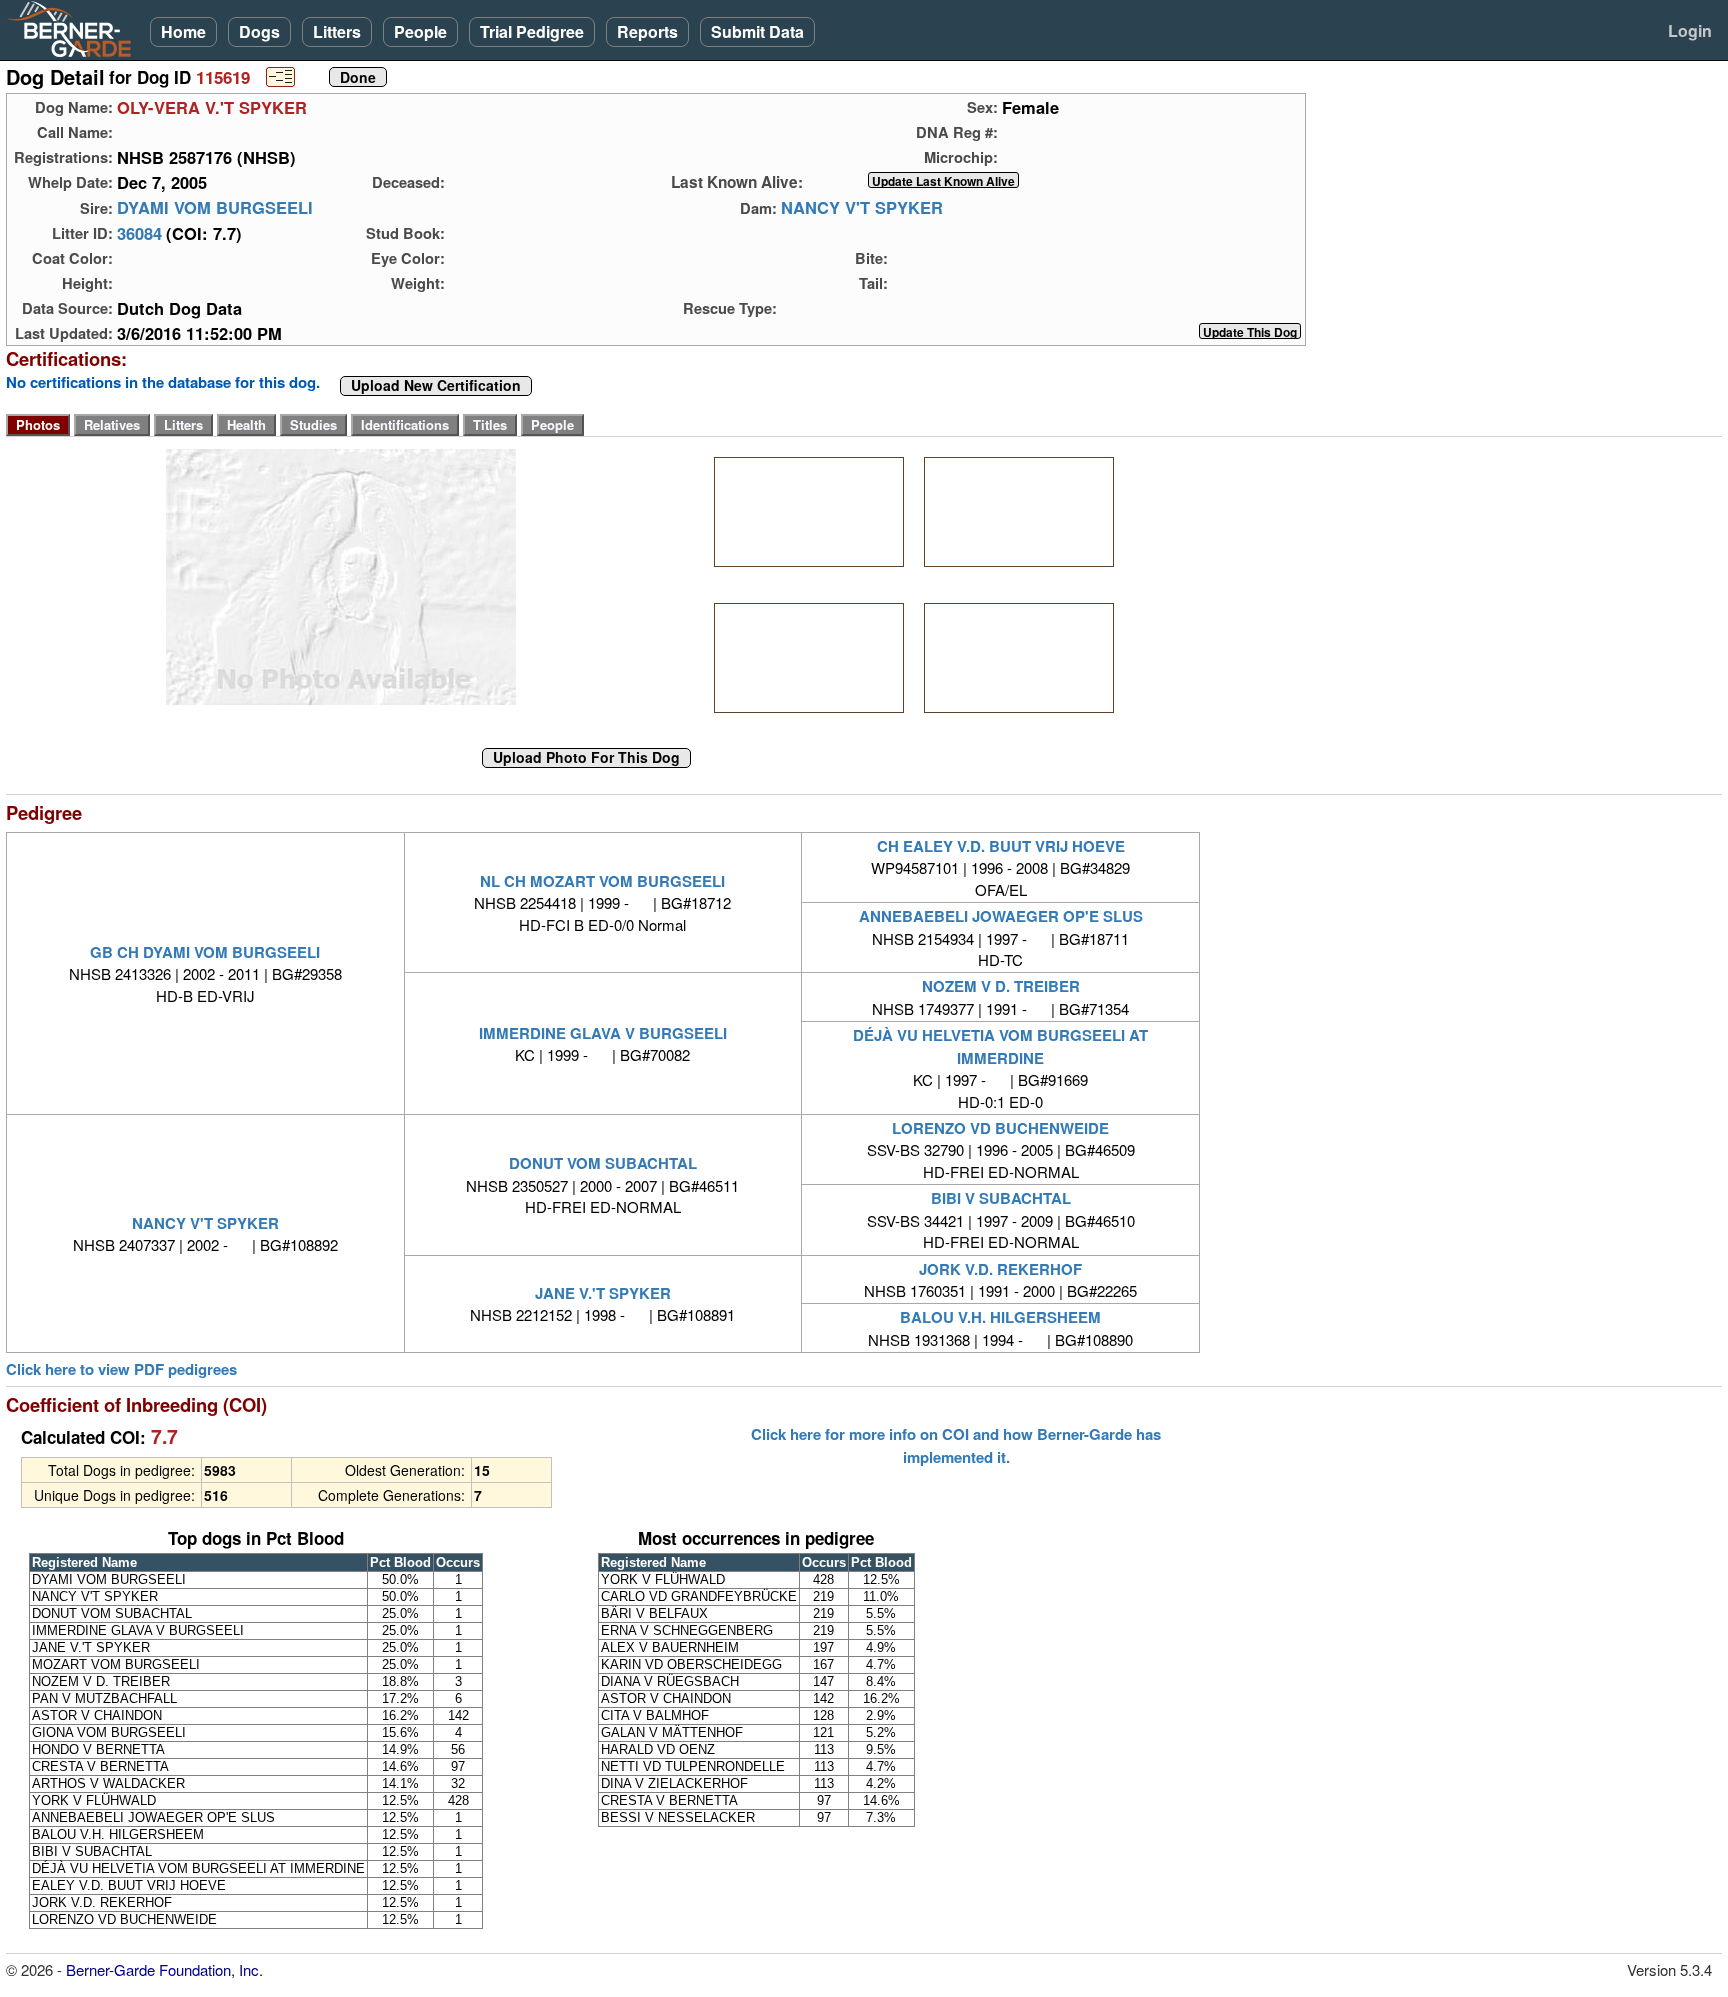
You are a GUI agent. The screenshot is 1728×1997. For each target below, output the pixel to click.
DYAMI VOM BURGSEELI (215, 208)
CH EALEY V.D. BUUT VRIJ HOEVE (1001, 846)
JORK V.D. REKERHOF (1000, 1269)
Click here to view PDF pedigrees (121, 1369)
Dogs (259, 31)
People (420, 31)
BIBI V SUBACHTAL (1001, 1198)
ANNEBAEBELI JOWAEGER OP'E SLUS (1001, 916)
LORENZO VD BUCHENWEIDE (1000, 1128)
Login (1690, 30)
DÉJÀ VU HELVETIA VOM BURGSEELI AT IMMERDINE (1000, 1046)
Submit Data (757, 31)
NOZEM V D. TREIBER (1001, 986)
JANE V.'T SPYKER (603, 1293)
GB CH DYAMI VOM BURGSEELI (205, 952)
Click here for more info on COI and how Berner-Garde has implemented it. (956, 1445)
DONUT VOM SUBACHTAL (603, 1163)
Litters (337, 31)
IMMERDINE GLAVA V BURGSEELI (603, 1033)
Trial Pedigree (532, 31)
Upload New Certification (436, 386)
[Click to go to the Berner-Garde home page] (75, 28)
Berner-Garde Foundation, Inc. (164, 1969)
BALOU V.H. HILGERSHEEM (1000, 1317)
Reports (647, 31)
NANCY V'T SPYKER (862, 208)
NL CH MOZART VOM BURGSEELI (602, 881)
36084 (139, 233)
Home (183, 31)
